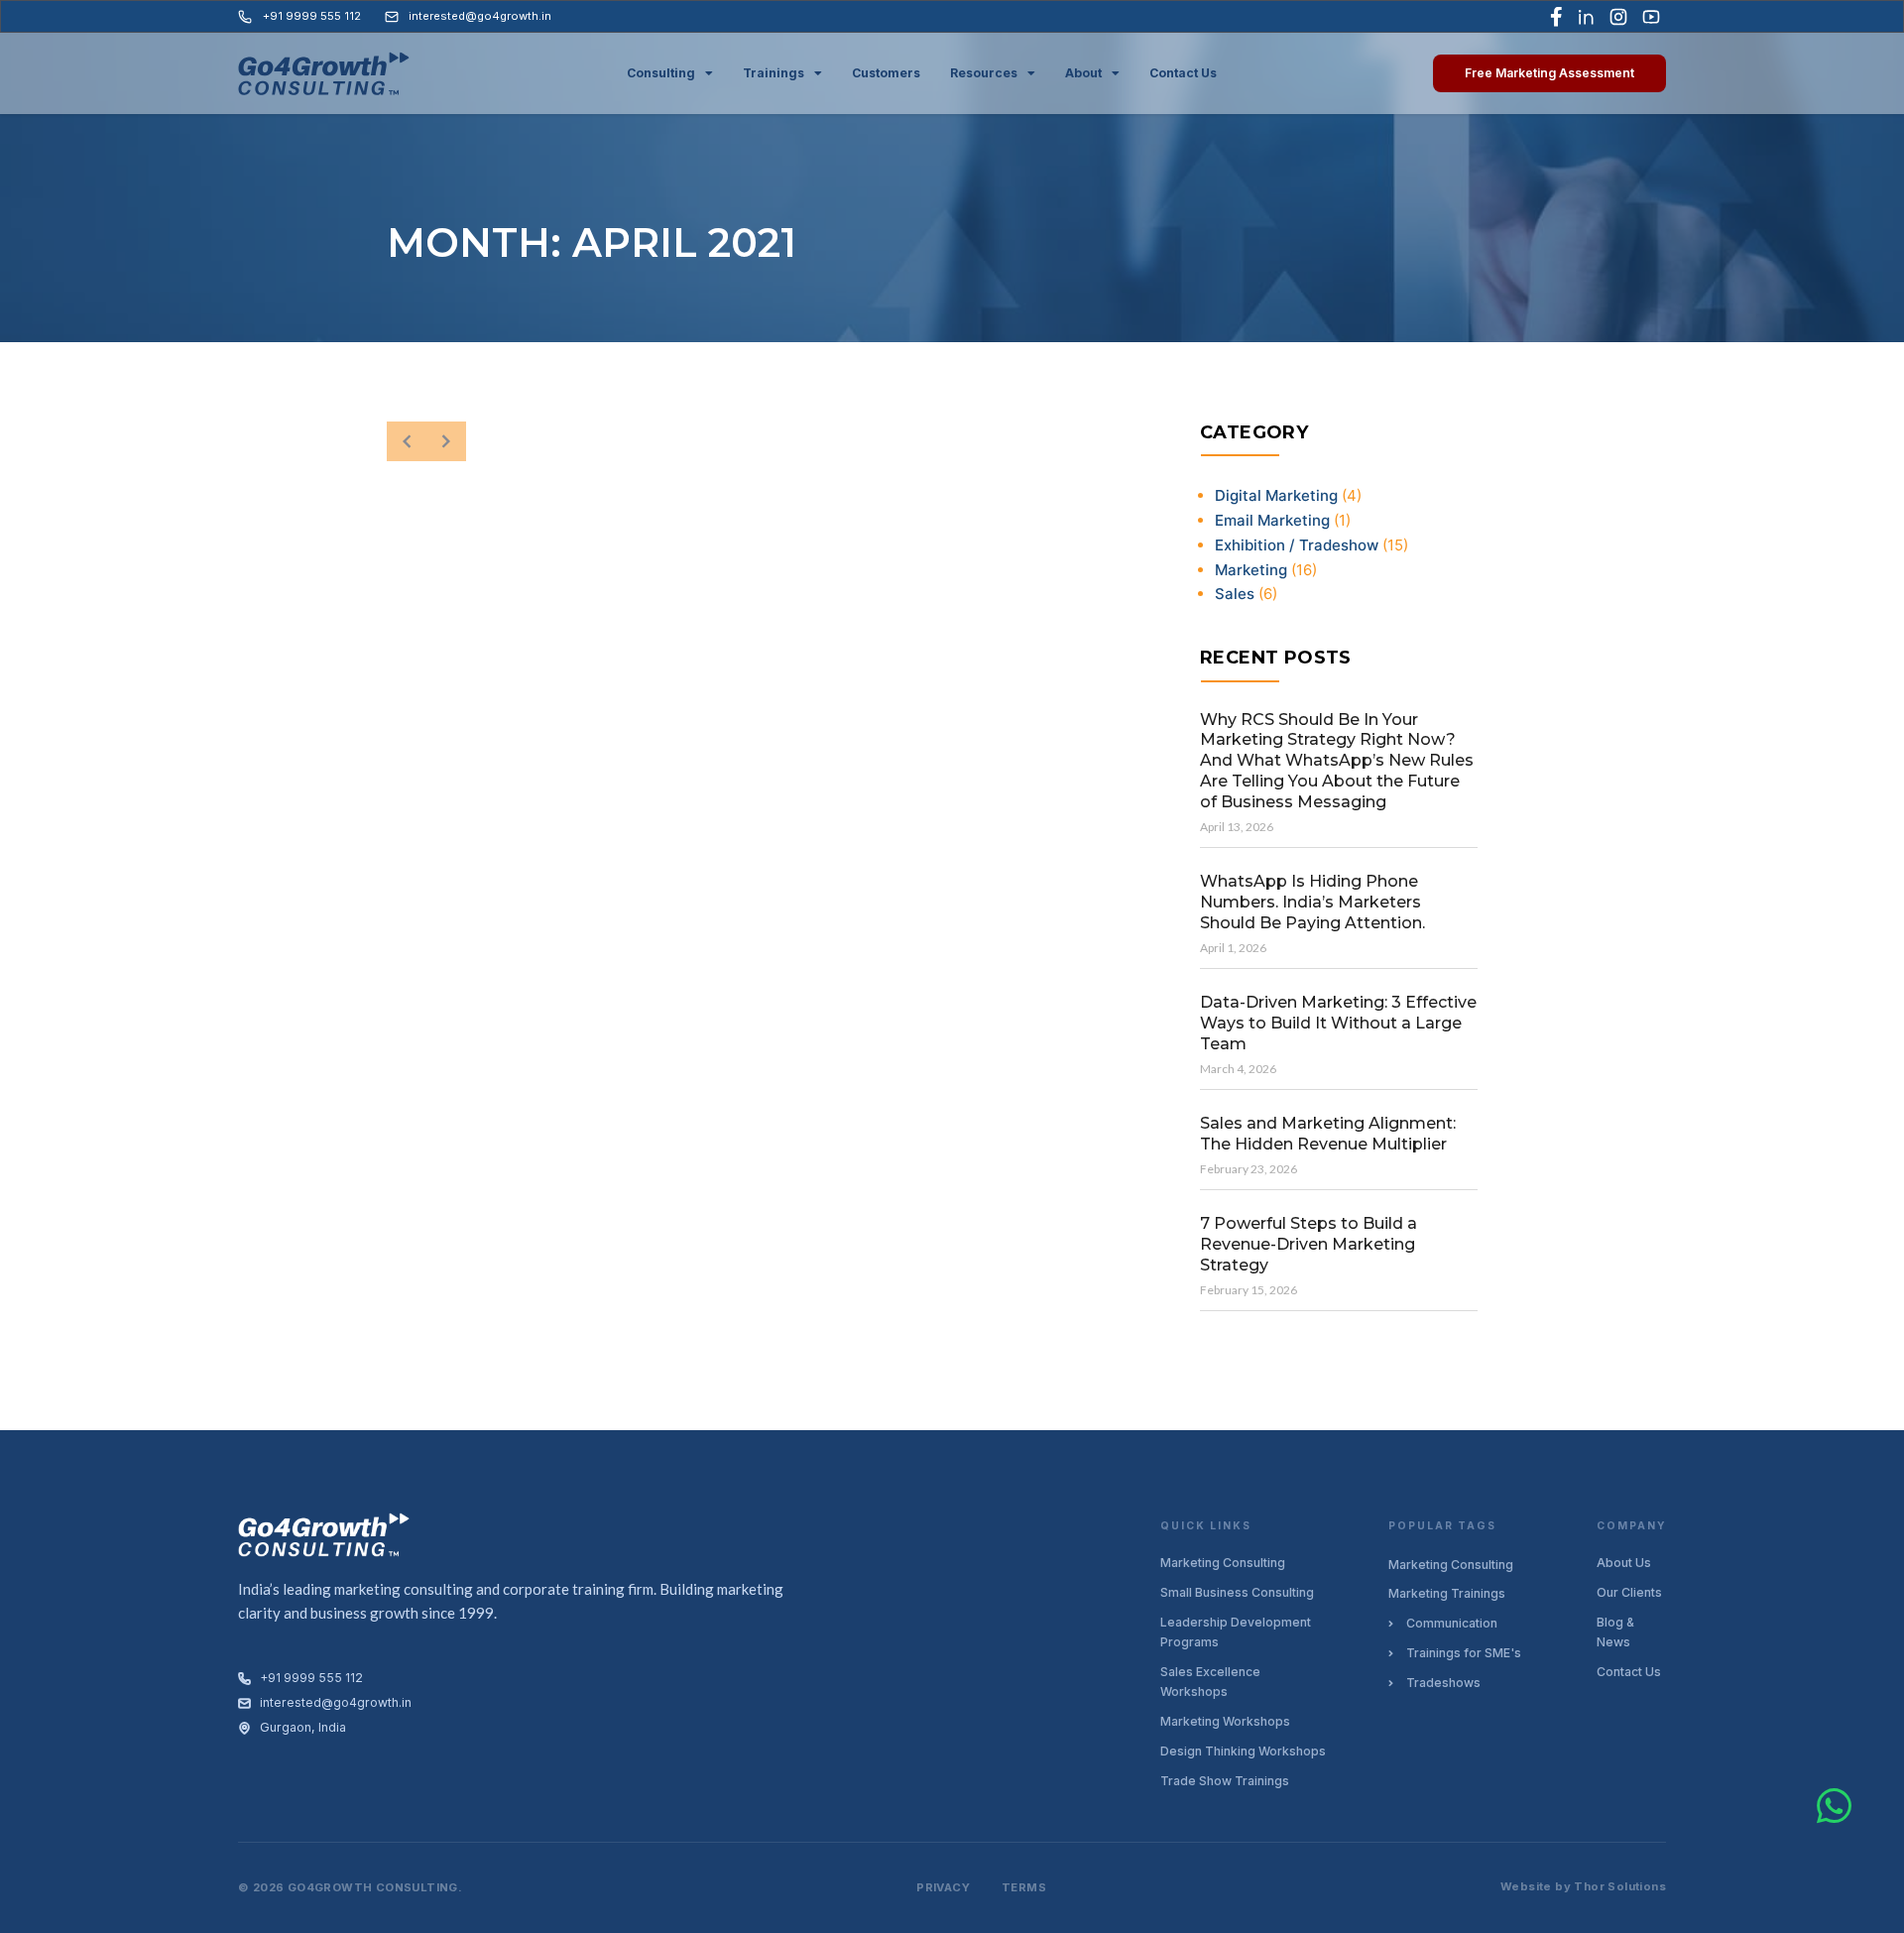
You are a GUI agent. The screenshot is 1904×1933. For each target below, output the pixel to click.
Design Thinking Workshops (1243, 1751)
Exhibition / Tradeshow (1297, 545)
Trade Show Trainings (1225, 1781)
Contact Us (1183, 73)
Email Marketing (1272, 520)
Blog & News (1615, 1632)
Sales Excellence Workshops (1210, 1682)
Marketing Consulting (1223, 1563)
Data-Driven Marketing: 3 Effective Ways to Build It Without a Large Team (1338, 1023)
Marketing (1251, 570)
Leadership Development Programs (1236, 1632)
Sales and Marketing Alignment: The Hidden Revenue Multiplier (1328, 1134)
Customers (886, 73)
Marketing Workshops (1225, 1721)
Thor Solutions (1620, 1886)
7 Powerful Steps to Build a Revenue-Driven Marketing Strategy (1309, 1244)
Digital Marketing (1276, 495)
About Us (1624, 1563)
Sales (1235, 594)
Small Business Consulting (1237, 1592)
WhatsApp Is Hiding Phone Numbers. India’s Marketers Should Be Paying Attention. (1312, 902)
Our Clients (1629, 1592)
